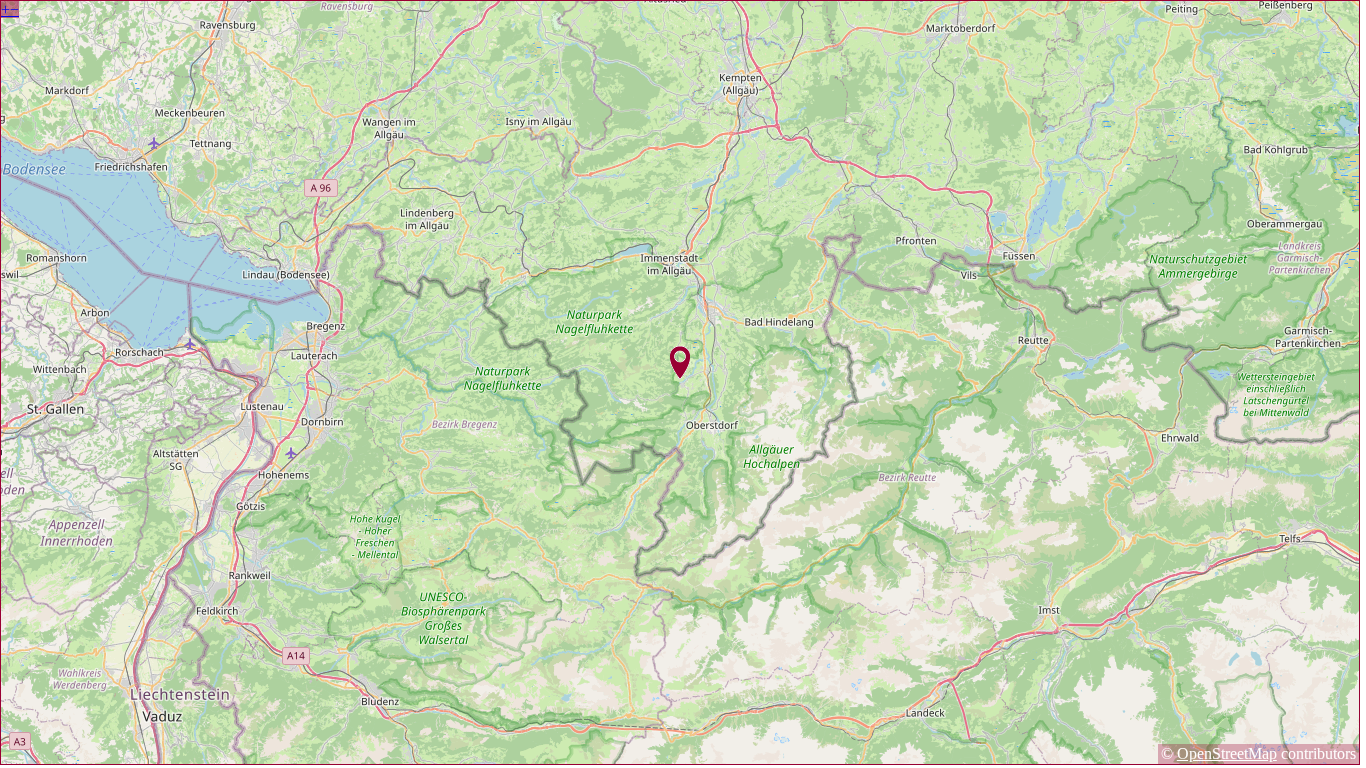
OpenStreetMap (1227, 753)
